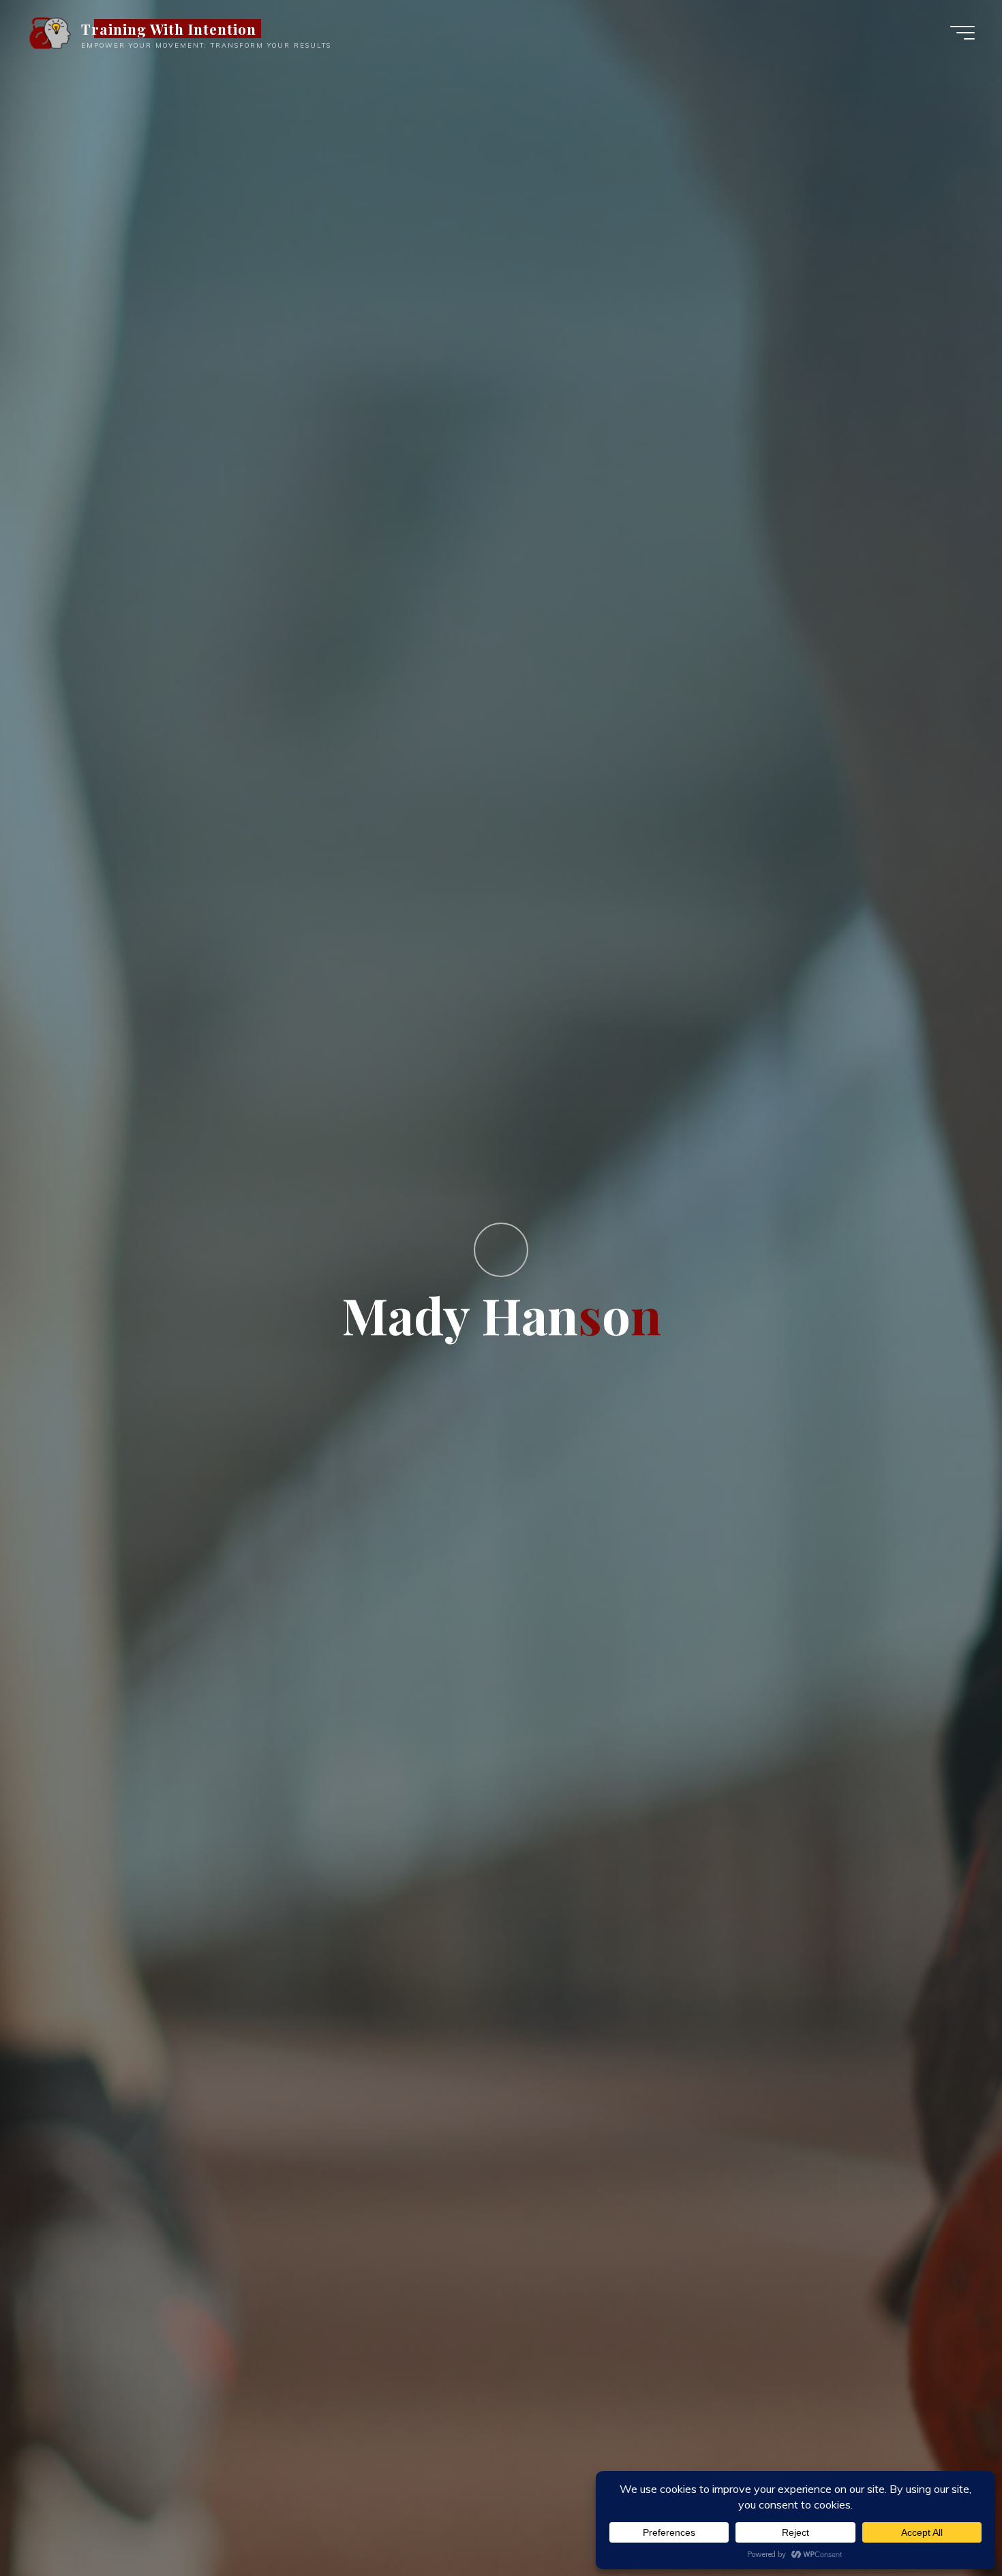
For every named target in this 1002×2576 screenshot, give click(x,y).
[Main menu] (962, 33)
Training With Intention (169, 29)
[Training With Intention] (49, 32)
